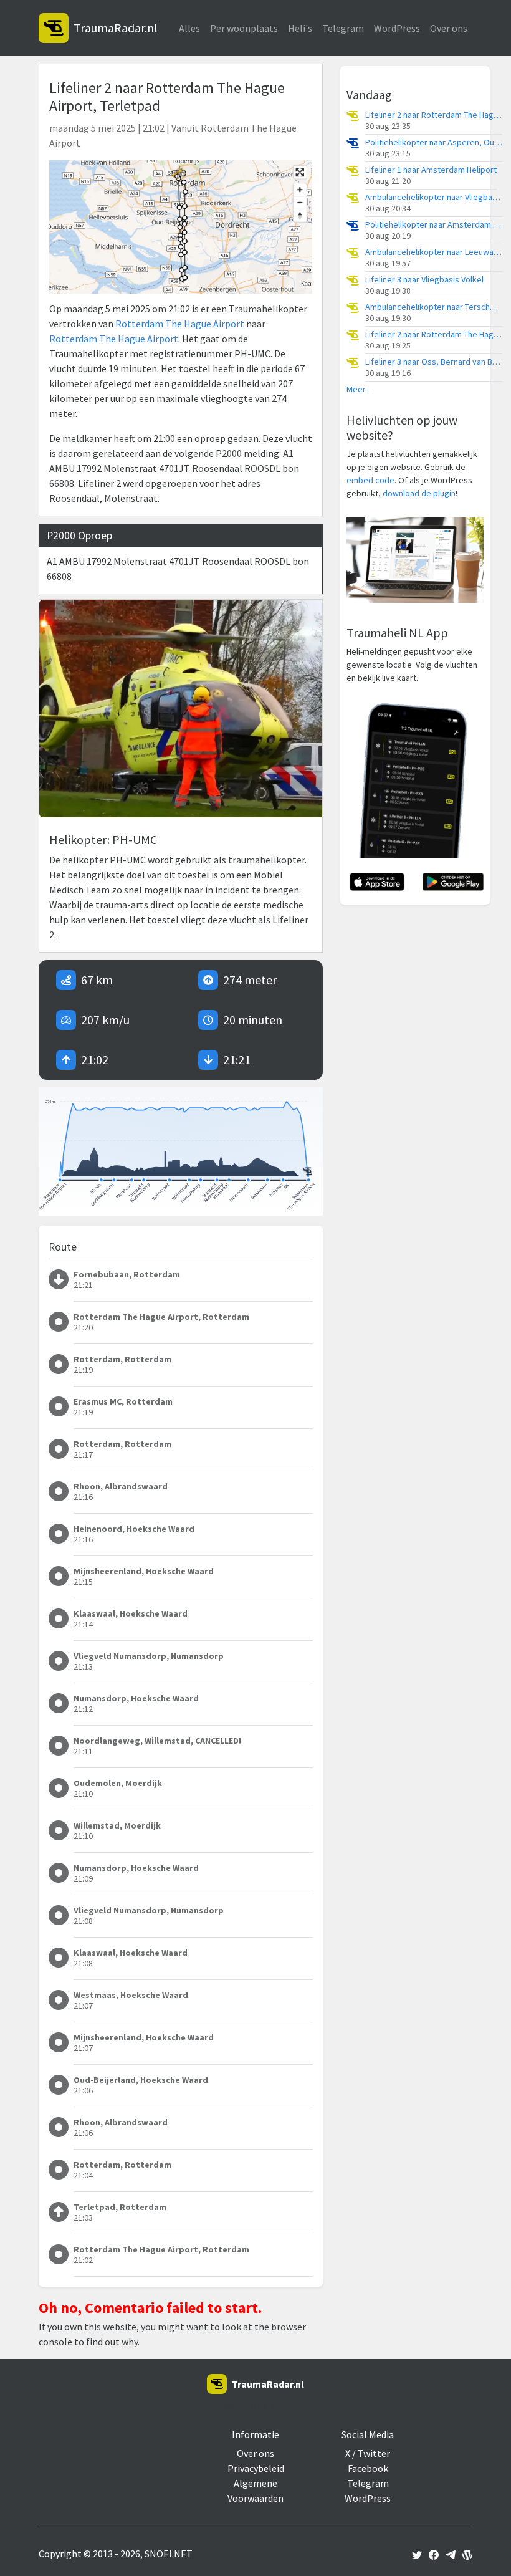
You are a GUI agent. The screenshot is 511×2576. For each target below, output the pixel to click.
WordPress (397, 28)
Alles (189, 28)
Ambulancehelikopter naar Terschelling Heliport (434, 307)
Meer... (359, 389)
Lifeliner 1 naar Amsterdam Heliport (431, 170)
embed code (370, 480)
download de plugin (419, 493)
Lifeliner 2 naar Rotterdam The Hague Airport (434, 115)
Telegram (343, 28)
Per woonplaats (244, 28)
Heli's (300, 28)
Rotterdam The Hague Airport (180, 324)
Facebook (368, 2468)
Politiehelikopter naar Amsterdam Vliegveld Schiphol (434, 225)
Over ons (449, 28)
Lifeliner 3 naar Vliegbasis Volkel (424, 280)
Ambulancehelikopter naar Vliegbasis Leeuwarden (434, 197)
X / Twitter (368, 2453)
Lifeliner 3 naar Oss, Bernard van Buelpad (434, 362)
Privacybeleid (256, 2468)
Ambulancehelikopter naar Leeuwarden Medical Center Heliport (434, 252)
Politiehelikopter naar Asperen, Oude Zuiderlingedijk (434, 142)
